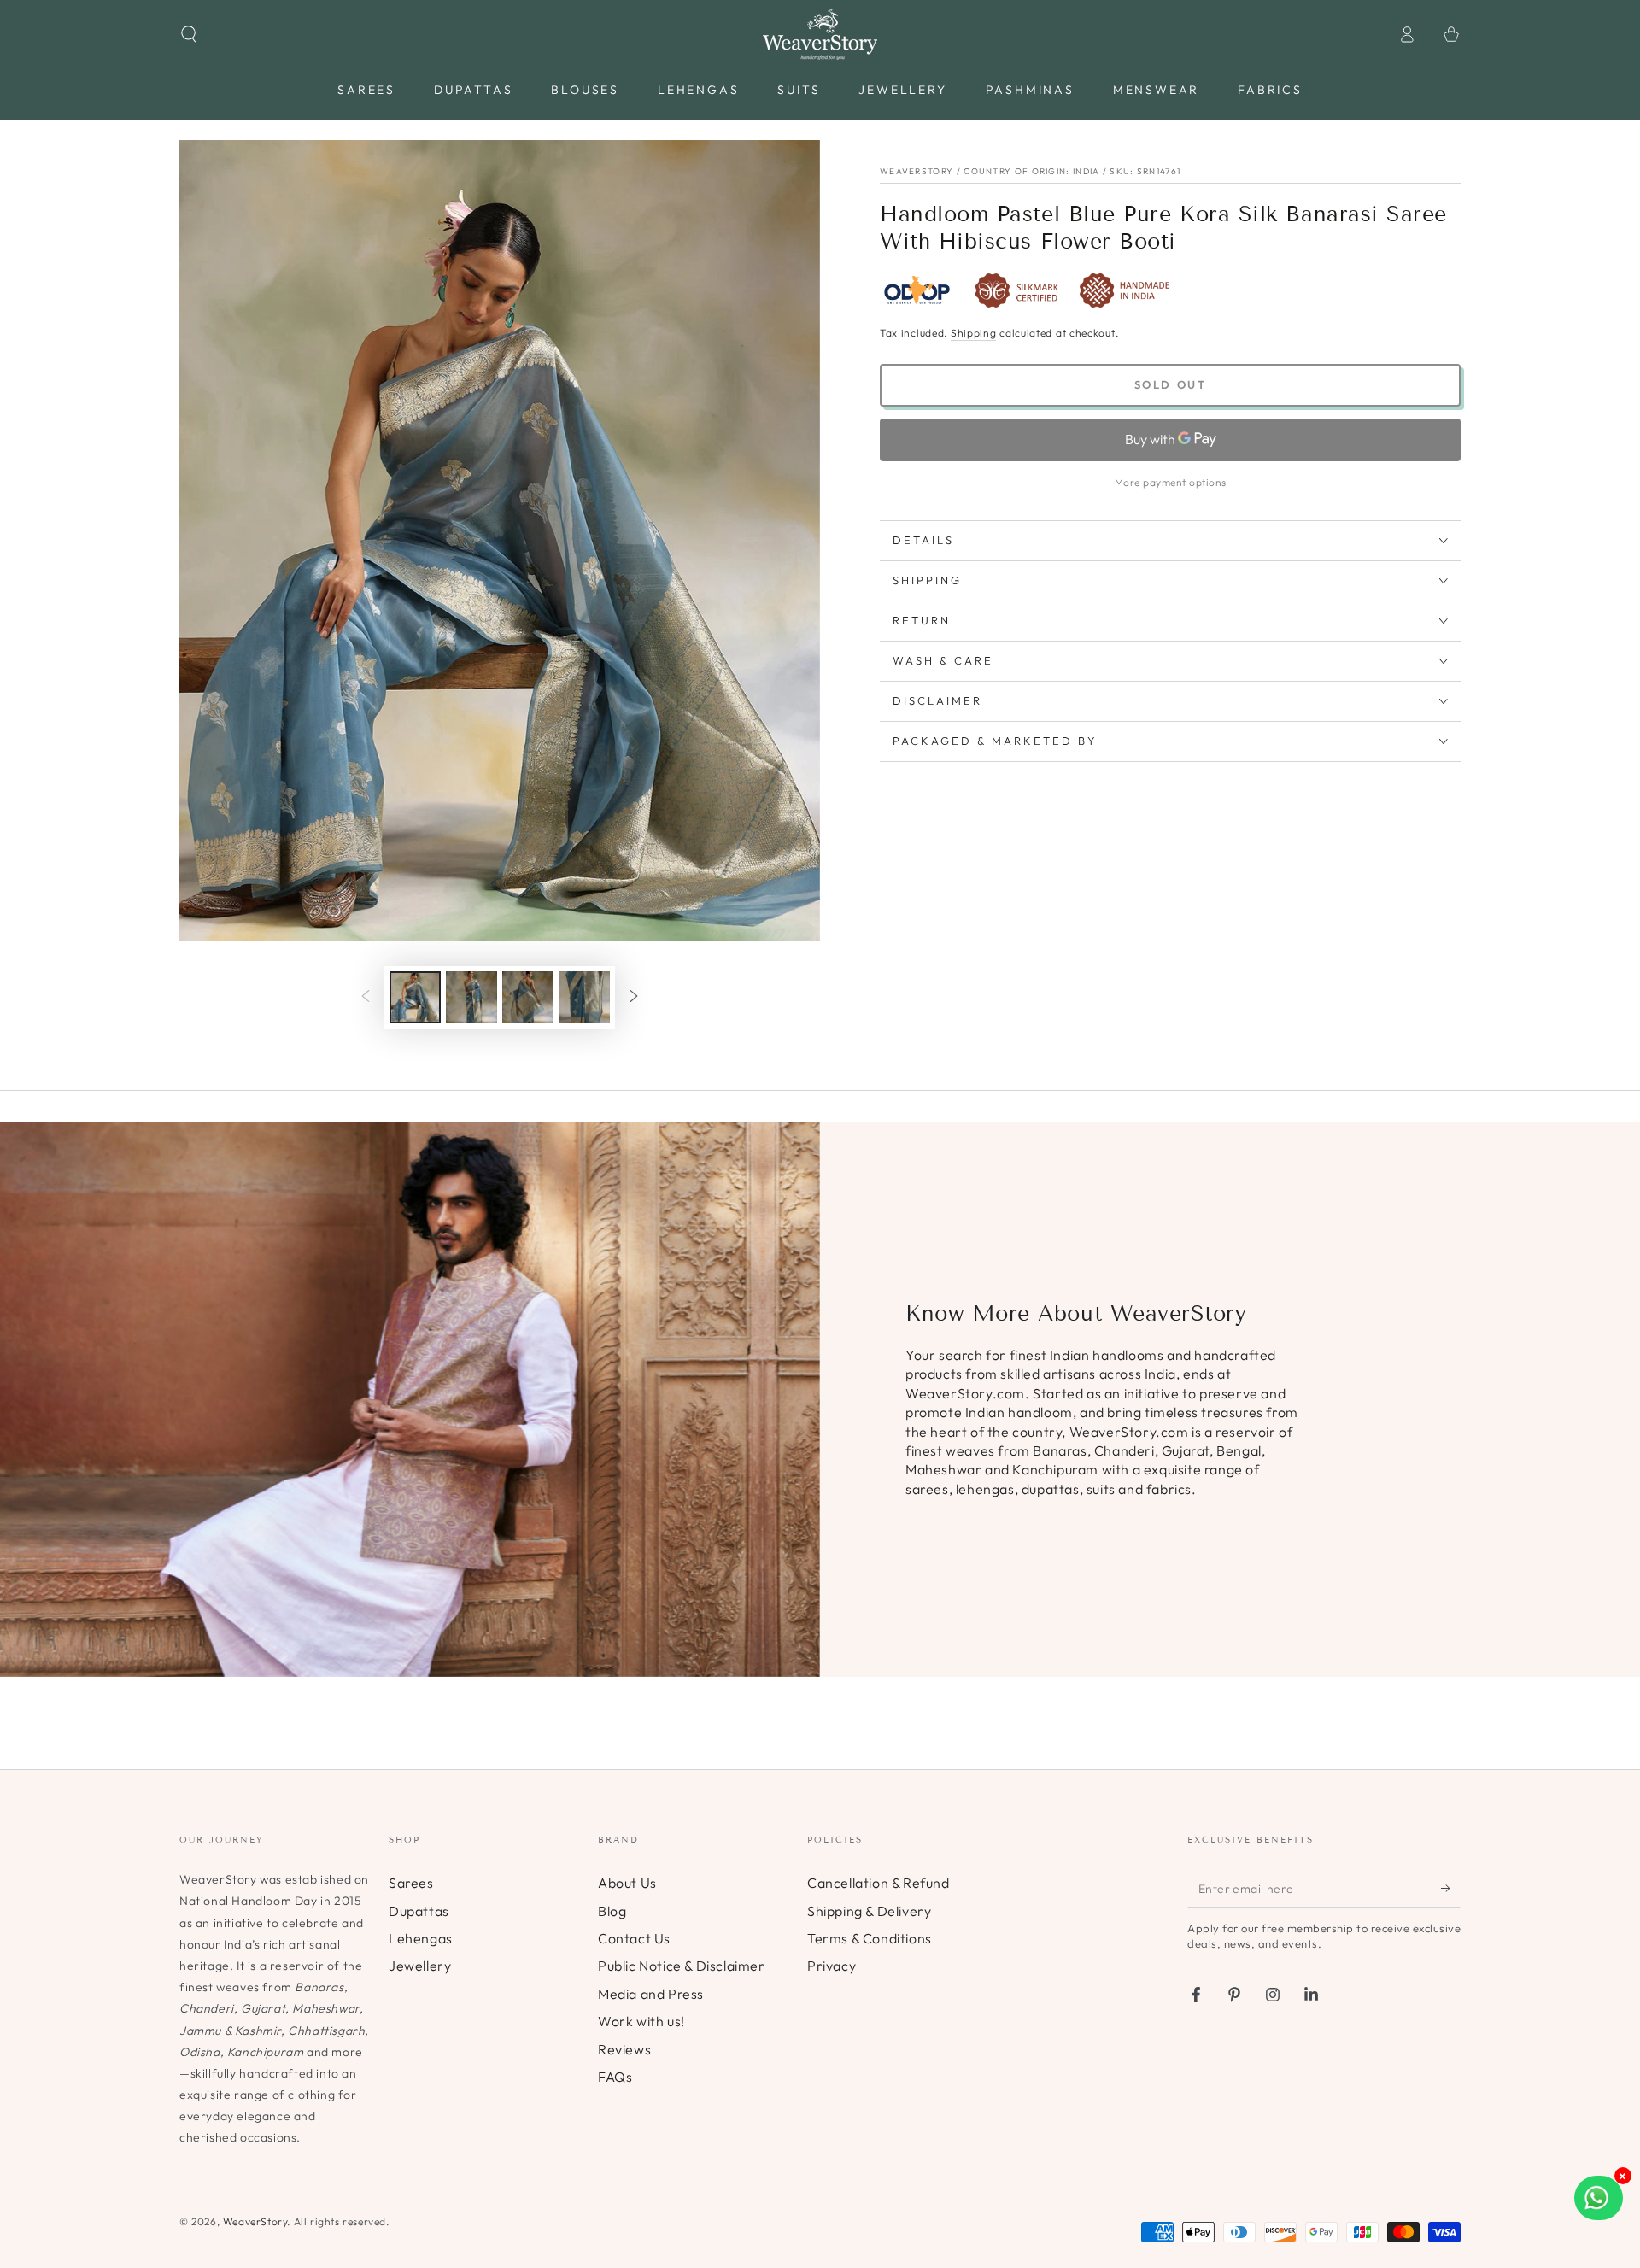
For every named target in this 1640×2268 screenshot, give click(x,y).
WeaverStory (255, 2221)
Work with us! (641, 2021)
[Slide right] (634, 998)
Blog (612, 1911)
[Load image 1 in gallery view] (415, 997)
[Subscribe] (1451, 1888)
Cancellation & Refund (879, 1883)
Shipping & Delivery (869, 1911)
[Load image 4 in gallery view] (584, 997)
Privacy (832, 1966)
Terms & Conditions (870, 1938)
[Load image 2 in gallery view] (471, 997)
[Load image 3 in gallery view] (528, 997)
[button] (189, 34)
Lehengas (421, 1938)
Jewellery (420, 1966)
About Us (627, 1883)
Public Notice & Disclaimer (682, 1966)
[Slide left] (366, 998)
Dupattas (419, 1911)
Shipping (974, 333)
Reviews (624, 2049)
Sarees (411, 1883)
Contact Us (634, 1938)
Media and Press (651, 1994)
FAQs (615, 2077)
